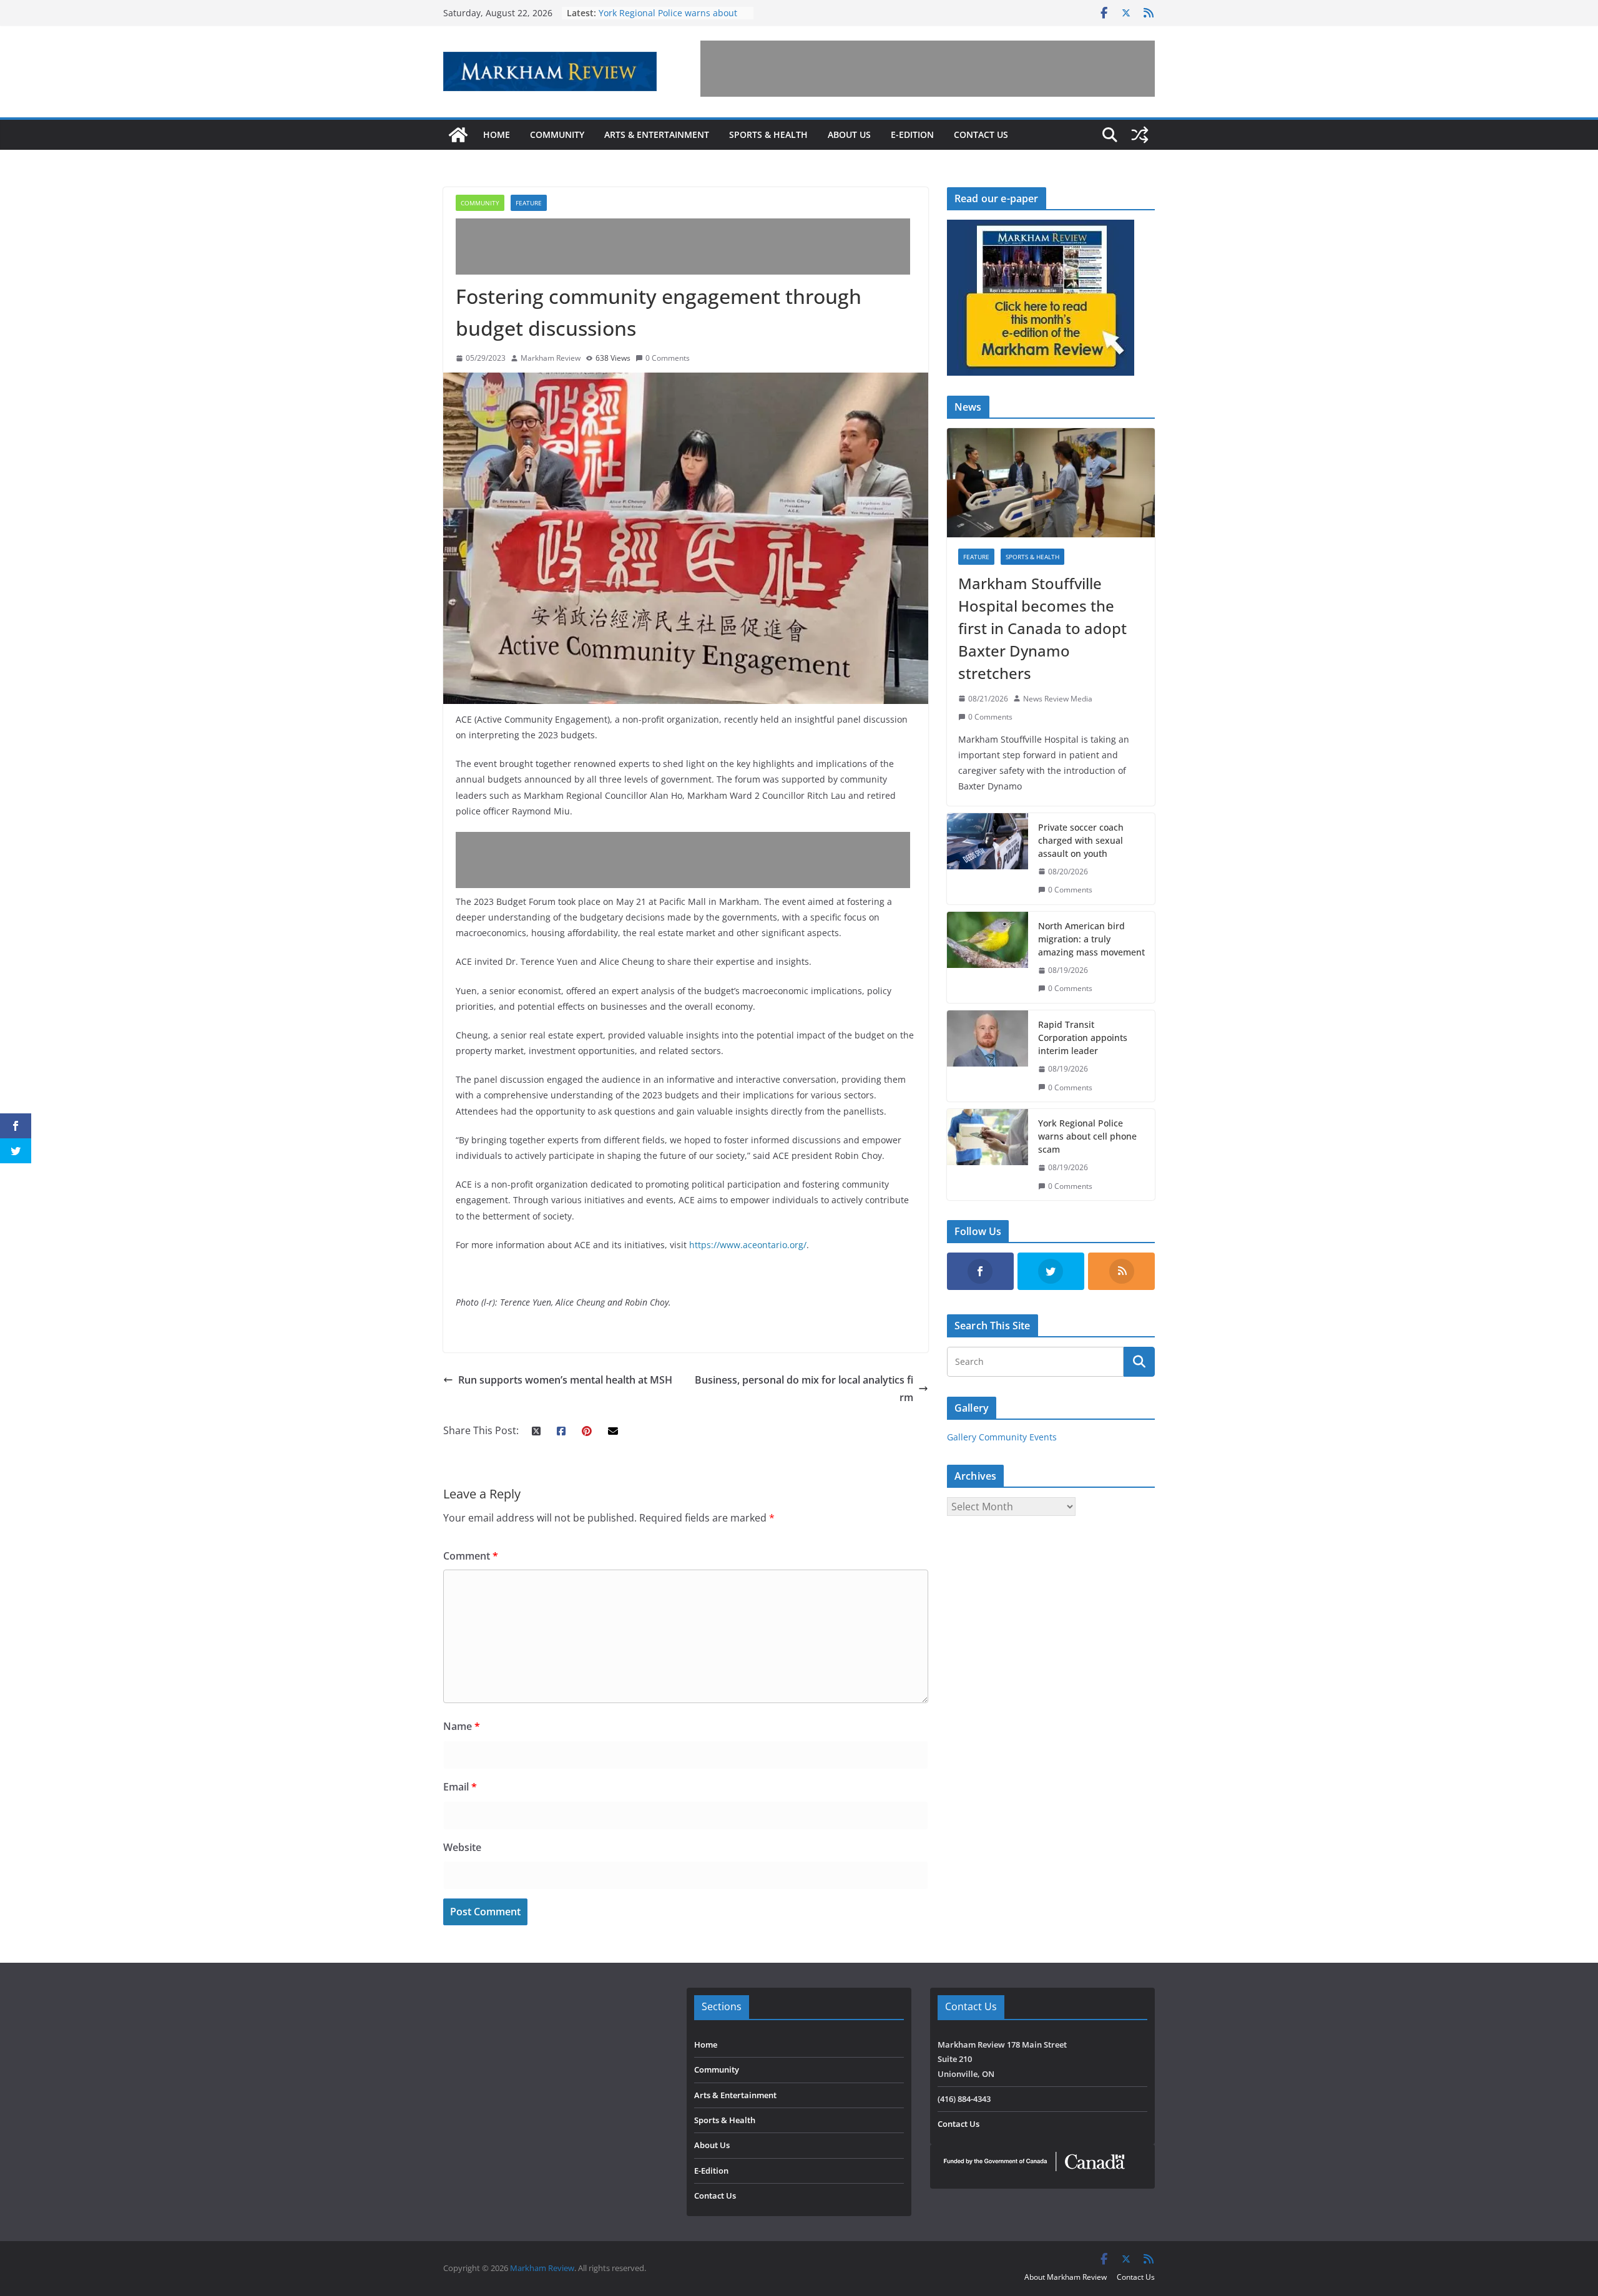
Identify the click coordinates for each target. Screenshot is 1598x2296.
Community (557, 134)
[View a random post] (1140, 135)
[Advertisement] (928, 69)
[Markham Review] (458, 135)
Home (497, 134)
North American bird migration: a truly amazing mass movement (1091, 939)
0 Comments (668, 358)
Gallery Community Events (1002, 1437)
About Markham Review (1066, 2277)
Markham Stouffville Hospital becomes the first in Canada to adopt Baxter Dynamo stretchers (1042, 628)
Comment (471, 1556)
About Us (849, 134)
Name (462, 1726)
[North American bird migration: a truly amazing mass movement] (988, 957)
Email (460, 1787)
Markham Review (551, 358)
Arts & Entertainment (657, 134)
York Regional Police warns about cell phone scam (1087, 1136)
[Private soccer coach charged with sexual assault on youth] (988, 859)
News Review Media (1058, 699)
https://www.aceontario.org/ (748, 1245)
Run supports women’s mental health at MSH (565, 1380)
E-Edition (912, 134)
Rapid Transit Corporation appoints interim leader (1083, 1038)
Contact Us (981, 134)
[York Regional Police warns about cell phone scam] (988, 1155)
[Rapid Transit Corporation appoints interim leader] (988, 1056)
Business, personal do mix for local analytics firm (804, 1389)
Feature (529, 203)
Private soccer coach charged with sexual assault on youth (1081, 840)
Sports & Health (768, 134)
